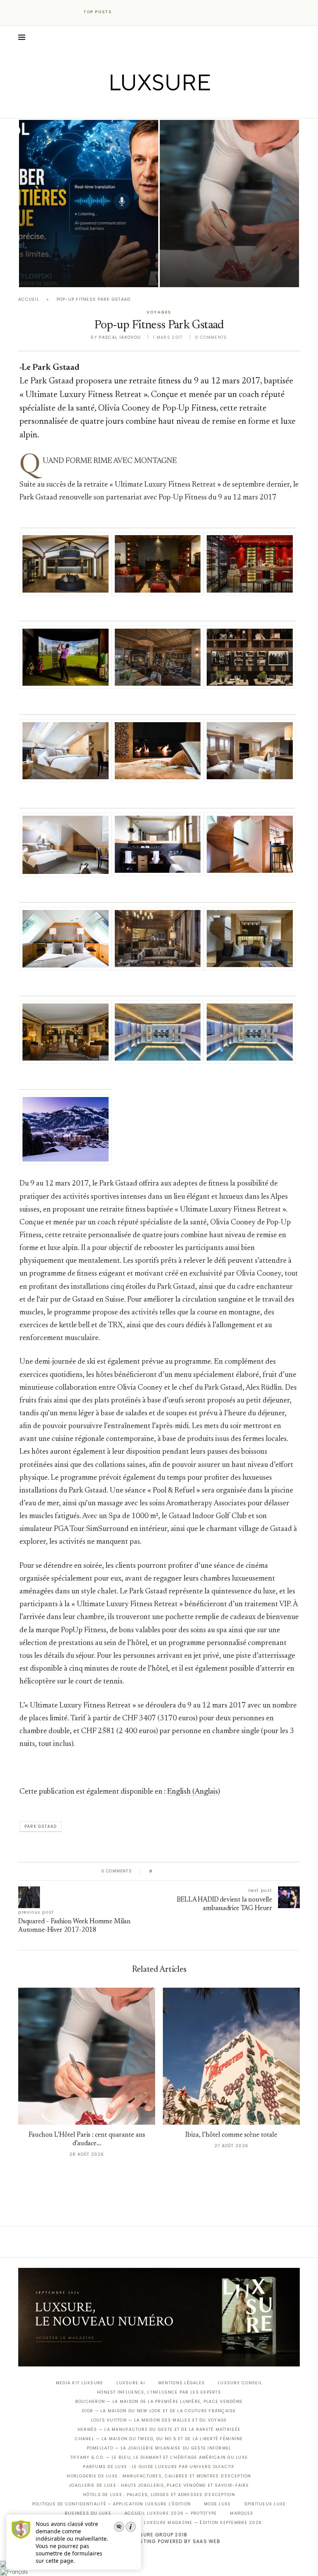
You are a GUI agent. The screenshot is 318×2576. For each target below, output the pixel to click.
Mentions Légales (181, 2383)
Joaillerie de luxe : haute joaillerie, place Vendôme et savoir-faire (159, 2485)
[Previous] (125, 12)
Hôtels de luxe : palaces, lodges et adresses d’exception (159, 2495)
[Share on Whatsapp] (196, 1871)
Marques (242, 2513)
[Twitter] (143, 107)
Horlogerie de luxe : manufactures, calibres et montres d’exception (159, 2476)
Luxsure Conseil (240, 2383)
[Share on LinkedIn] (188, 1871)
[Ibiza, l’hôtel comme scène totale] (231, 2056)
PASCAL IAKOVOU (199, 274)
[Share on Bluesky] (210, 1871)
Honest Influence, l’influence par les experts (159, 2392)
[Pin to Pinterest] (181, 1871)
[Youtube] (175, 107)
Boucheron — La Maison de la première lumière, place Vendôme (159, 2402)
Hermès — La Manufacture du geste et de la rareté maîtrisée (159, 2430)
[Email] (186, 107)
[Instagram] (154, 107)
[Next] (135, 12)
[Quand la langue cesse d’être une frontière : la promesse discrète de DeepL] (89, 204)
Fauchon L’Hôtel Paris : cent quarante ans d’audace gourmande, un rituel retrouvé (227, 254)
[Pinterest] (165, 107)
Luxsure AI (131, 2383)
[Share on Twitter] (173, 1871)
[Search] (296, 37)
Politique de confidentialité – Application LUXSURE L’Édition (112, 2504)
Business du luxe (88, 2513)
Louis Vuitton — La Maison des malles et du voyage (159, 2420)
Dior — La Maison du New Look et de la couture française (159, 2411)
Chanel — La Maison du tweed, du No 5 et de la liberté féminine (159, 2439)
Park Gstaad (41, 1826)
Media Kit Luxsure (79, 2383)
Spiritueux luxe (265, 2504)
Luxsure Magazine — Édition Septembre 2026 (203, 2523)
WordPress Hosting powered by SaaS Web (159, 2541)
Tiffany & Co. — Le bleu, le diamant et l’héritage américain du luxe (159, 2457)
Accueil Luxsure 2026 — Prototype (171, 2513)
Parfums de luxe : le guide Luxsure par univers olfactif (159, 2467)
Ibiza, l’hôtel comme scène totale (231, 2135)
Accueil (29, 299)
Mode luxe (217, 2504)
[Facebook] (132, 107)
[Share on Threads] (203, 1871)
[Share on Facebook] (166, 1871)
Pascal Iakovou (59, 274)
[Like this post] (156, 1871)
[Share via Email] (218, 1871)
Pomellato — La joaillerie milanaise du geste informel (159, 2448)
